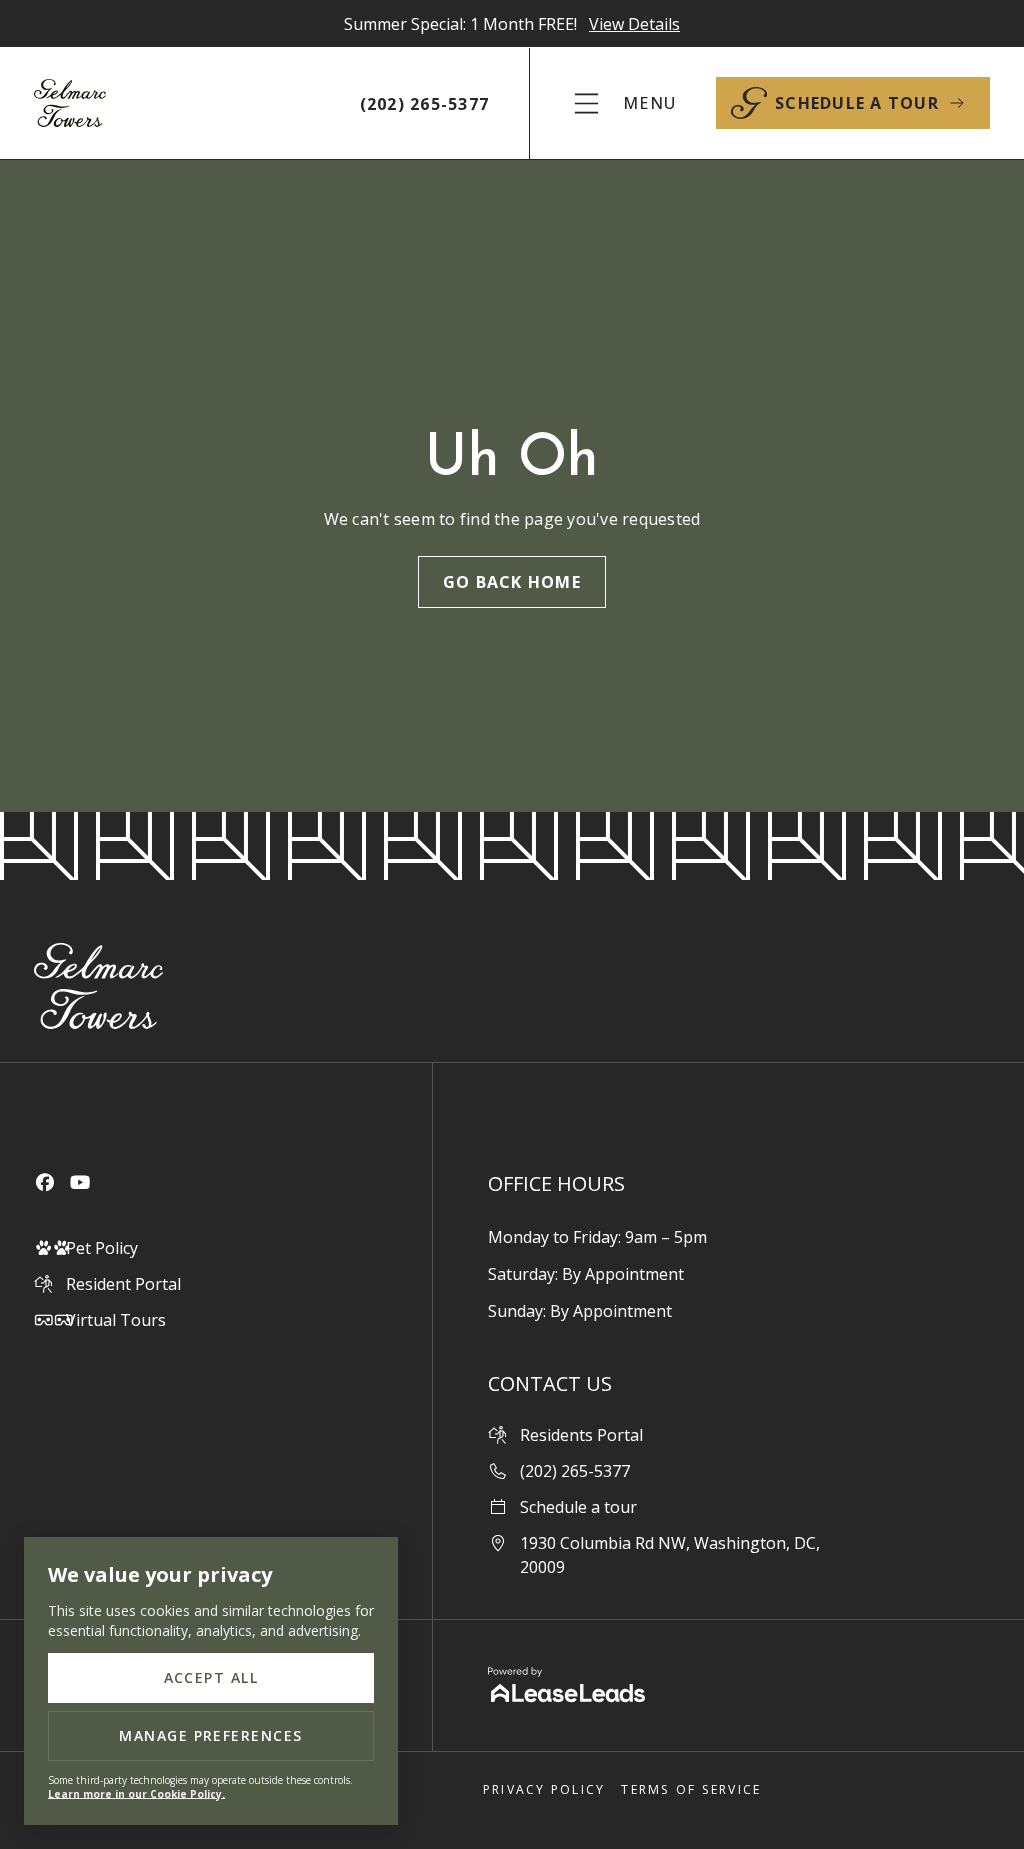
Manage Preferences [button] (211, 1735)
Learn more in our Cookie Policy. (136, 1794)
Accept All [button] (211, 1677)
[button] (623, 103)
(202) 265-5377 (425, 104)
